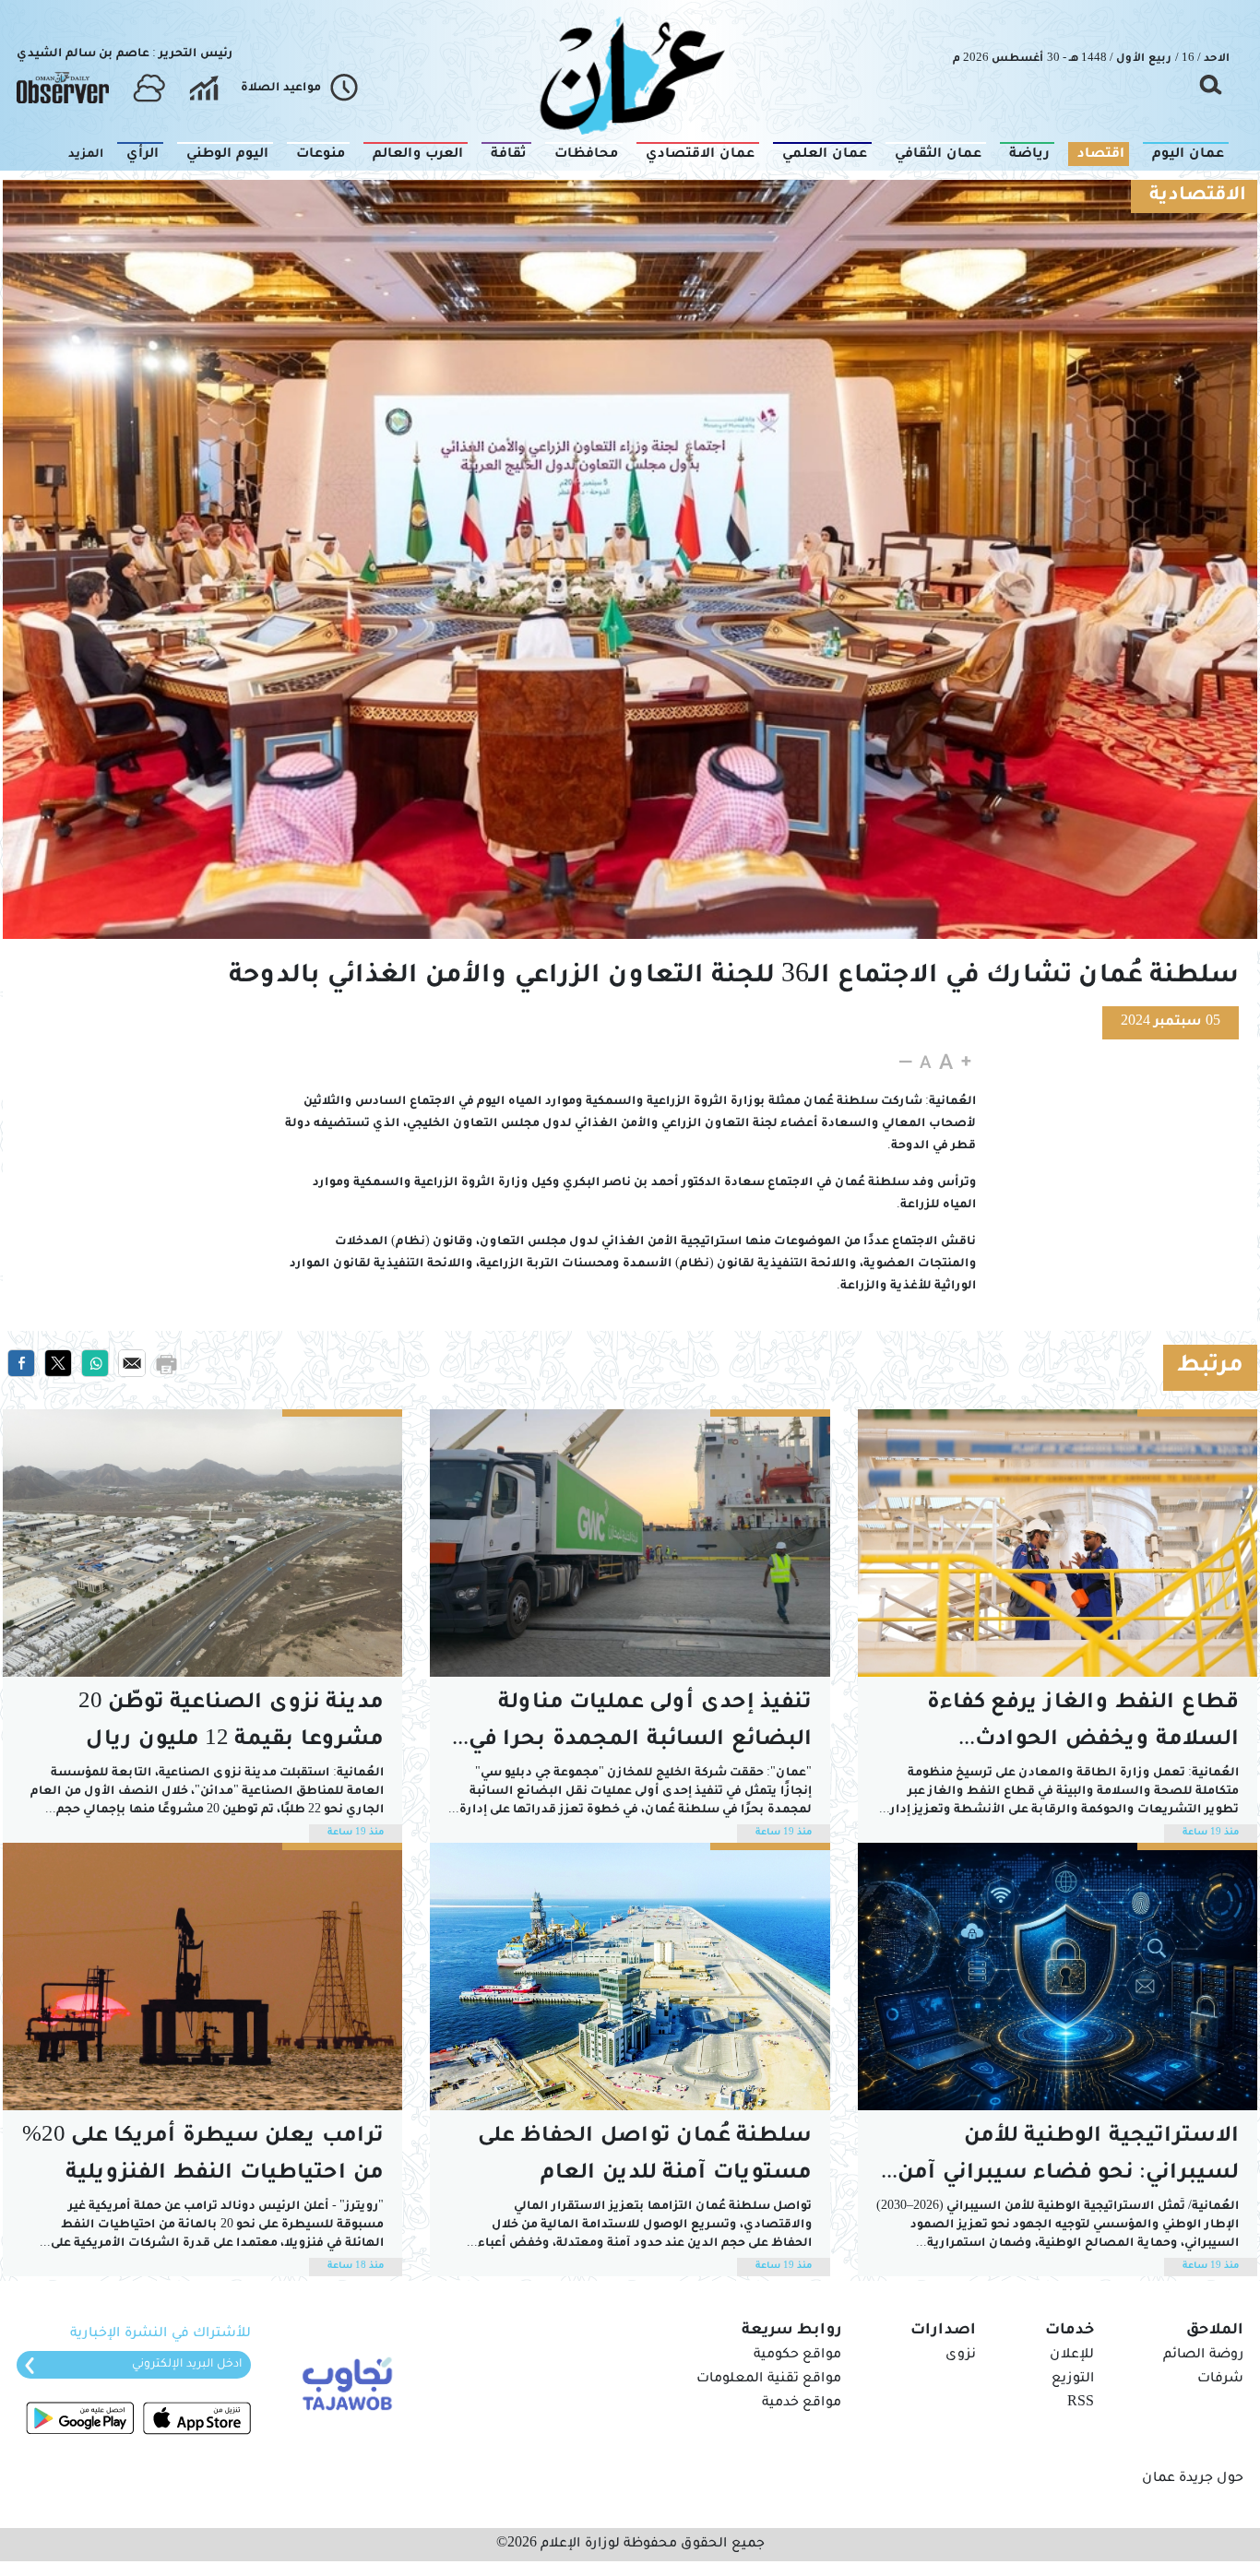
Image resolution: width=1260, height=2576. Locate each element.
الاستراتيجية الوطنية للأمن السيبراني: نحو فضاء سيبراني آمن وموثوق (1064, 2160)
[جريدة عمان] (630, 74)
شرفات (1220, 2380)
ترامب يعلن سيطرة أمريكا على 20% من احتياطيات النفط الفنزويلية (203, 2156)
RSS (1081, 2404)
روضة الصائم (1203, 2356)
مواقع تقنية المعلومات (769, 2380)
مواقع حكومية (797, 2356)
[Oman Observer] (63, 89)
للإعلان (1072, 2356)
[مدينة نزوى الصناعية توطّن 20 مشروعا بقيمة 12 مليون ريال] (202, 1543)
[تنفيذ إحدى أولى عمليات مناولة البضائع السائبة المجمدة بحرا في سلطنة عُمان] (630, 1543)
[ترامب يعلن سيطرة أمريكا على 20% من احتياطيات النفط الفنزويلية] (202, 1977)
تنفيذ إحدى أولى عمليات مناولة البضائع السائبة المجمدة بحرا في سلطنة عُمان (640, 1726)
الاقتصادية (1198, 196)
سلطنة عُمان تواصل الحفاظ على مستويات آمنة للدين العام (645, 2156)
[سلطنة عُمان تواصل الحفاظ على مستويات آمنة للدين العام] (630, 1977)
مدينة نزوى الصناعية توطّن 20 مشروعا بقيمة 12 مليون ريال (231, 1722)
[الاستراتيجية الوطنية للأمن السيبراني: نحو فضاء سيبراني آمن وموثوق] (1058, 1977)
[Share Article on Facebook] (21, 1364)
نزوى (961, 2356)
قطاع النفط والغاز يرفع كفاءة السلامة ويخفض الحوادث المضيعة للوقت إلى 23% (1083, 1726)
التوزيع (1073, 2380)
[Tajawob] (344, 2382)
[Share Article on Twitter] (58, 1364)
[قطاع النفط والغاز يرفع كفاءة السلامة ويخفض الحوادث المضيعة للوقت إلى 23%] (1058, 1543)
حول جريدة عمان (1193, 2479)
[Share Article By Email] (132, 1364)
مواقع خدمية (802, 2404)
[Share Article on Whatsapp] (95, 1364)
